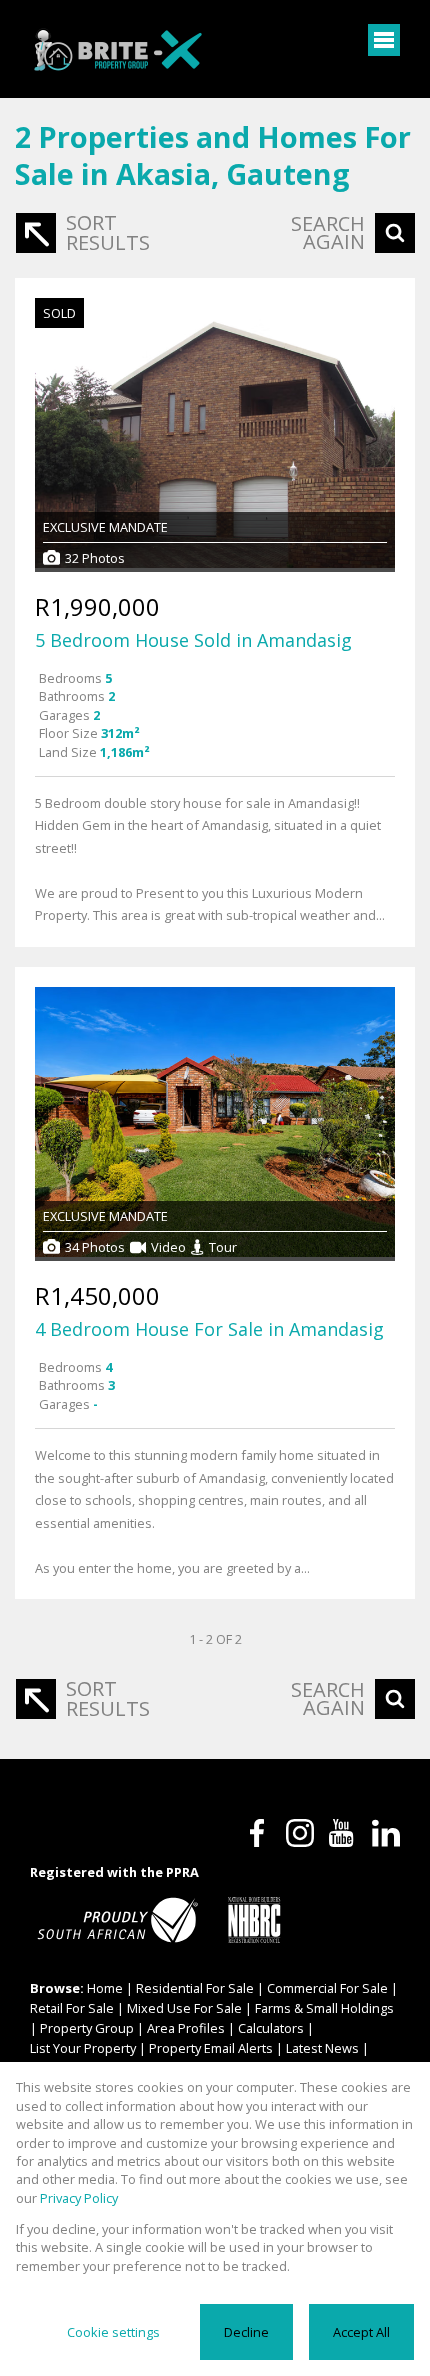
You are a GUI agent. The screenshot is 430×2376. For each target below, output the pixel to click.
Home (105, 1988)
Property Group (87, 2028)
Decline (246, 2332)
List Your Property (83, 2048)
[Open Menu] (384, 40)
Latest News (322, 2048)
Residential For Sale (195, 1988)
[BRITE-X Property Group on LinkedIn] (386, 1833)
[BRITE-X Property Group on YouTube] (343, 1833)
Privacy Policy (79, 2198)
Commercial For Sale (327, 1988)
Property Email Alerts (211, 2048)
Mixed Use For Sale (184, 2008)
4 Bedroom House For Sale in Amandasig (209, 1329)
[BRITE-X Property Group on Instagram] (300, 1833)
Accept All (361, 2332)
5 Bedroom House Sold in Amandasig (193, 640)
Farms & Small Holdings (324, 2008)
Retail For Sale (72, 2008)
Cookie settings (113, 2332)
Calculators (271, 2028)
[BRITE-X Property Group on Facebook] (257, 1833)
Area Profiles (186, 2028)
